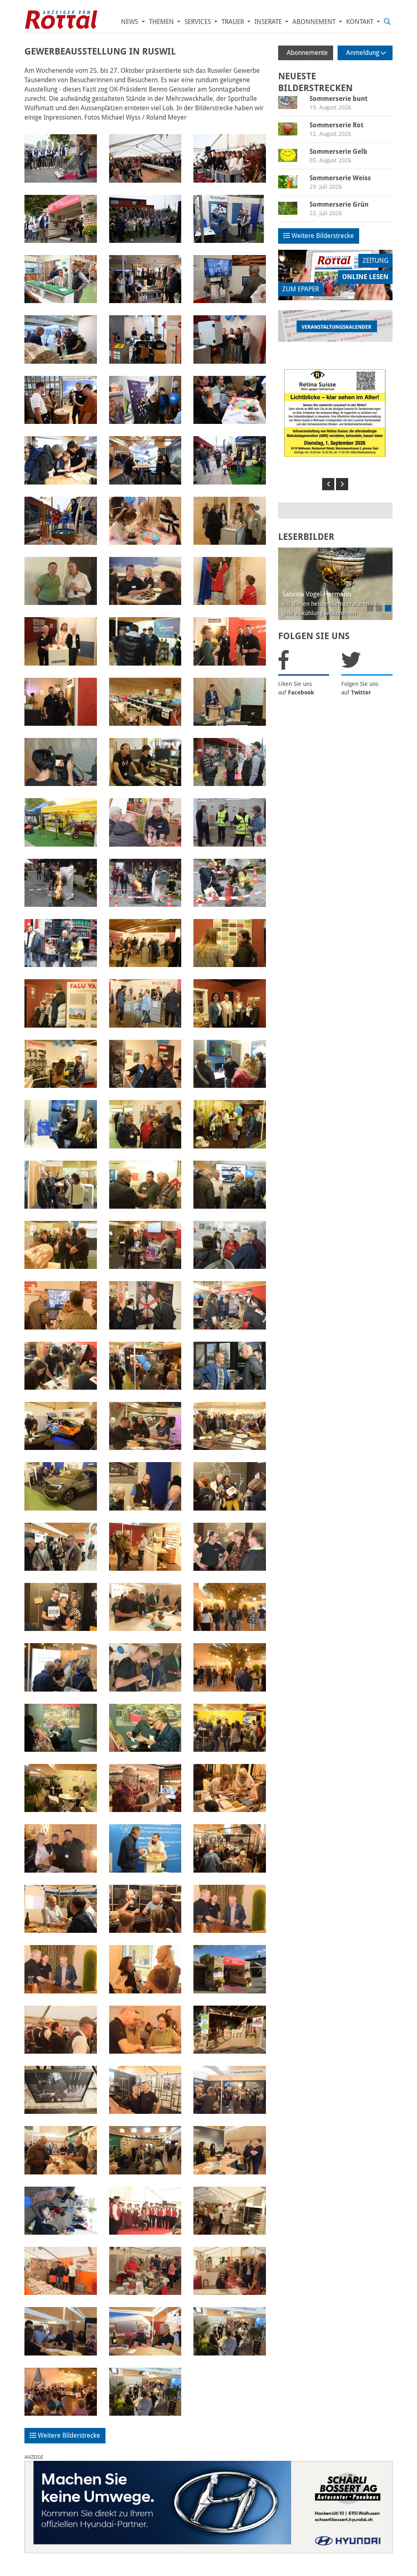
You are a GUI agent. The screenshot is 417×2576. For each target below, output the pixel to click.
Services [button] (199, 22)
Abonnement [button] (315, 22)
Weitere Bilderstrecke (68, 2435)
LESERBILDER (306, 537)
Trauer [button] (234, 22)
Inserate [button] (269, 22)
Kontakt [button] (361, 22)
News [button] (130, 22)
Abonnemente (307, 53)
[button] (328, 484)
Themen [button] (162, 22)
